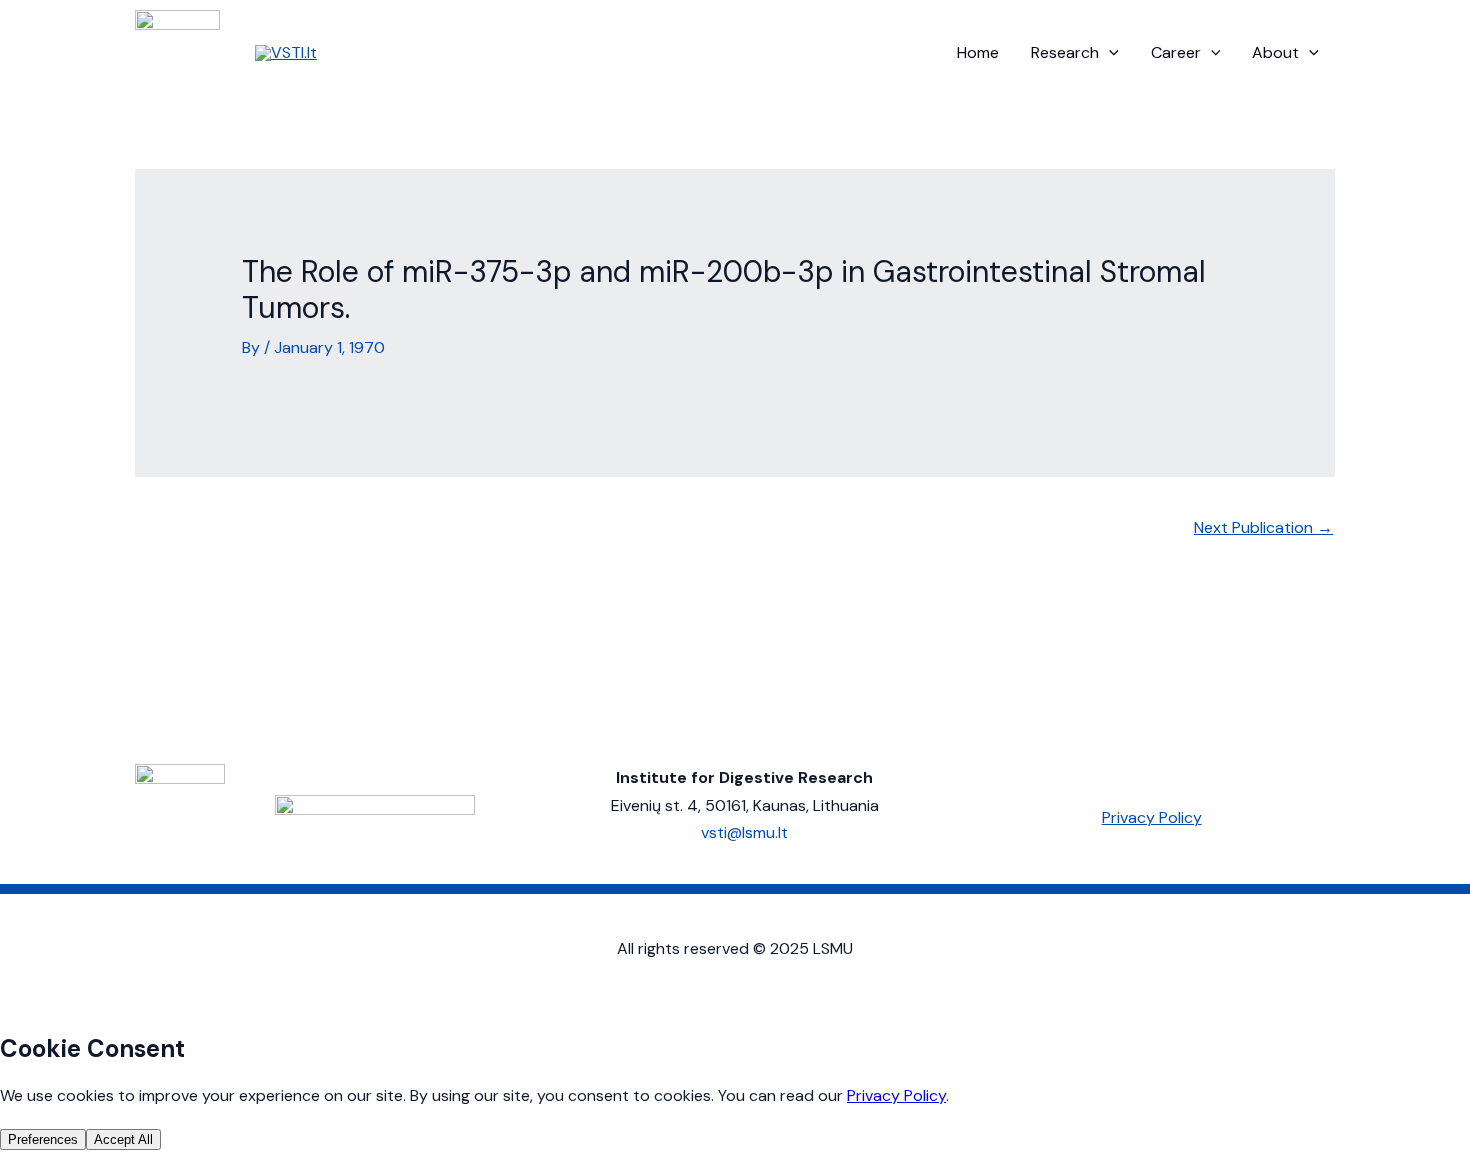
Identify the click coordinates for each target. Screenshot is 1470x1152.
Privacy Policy (1152, 817)
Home (978, 52)
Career (1176, 52)
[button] (1109, 53)
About (1275, 52)
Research (1065, 52)
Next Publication (1263, 527)
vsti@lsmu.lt (744, 832)
